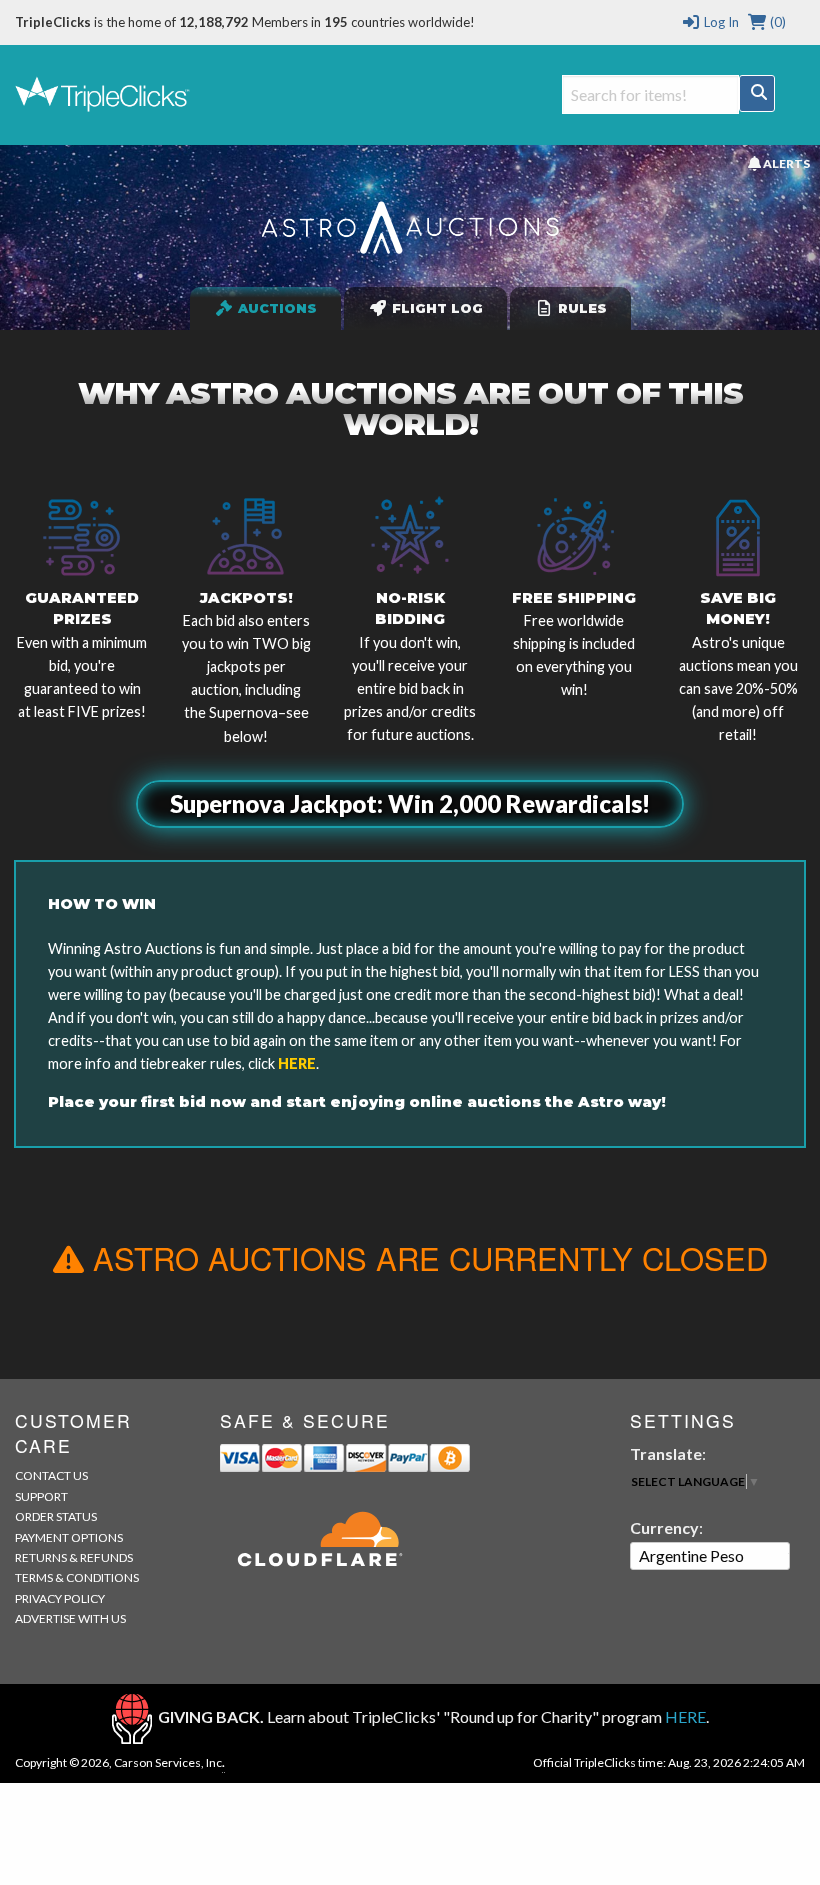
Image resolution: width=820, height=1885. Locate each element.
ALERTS (785, 163)
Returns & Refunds (74, 1557)
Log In (719, 22)
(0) (776, 22)
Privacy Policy (60, 1598)
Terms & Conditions (77, 1577)
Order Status (56, 1516)
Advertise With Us (70, 1618)
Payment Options (69, 1537)
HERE (297, 1063)
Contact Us (51, 1475)
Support (41, 1496)
